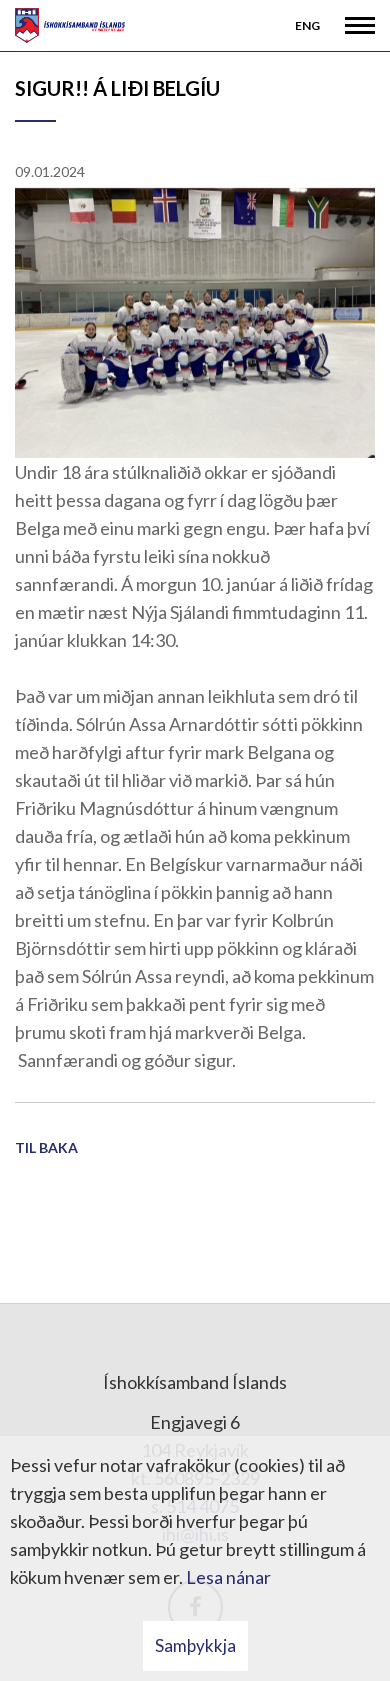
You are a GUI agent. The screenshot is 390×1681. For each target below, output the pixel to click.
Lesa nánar (228, 1577)
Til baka (46, 1147)
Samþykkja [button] (195, 1645)
